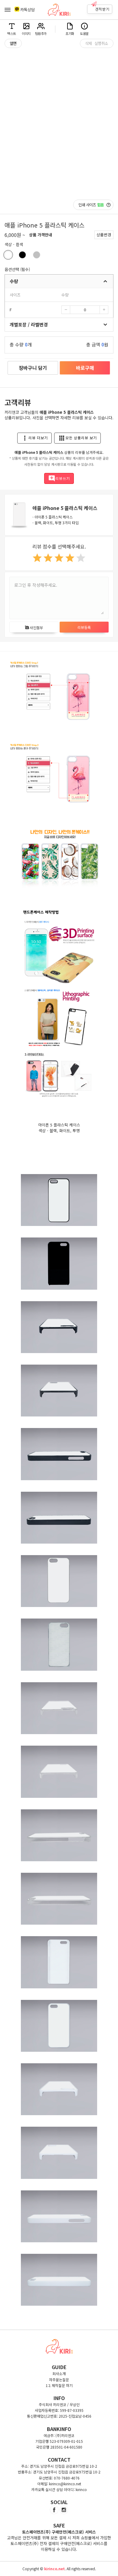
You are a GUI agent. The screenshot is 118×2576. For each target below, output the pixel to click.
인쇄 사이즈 (91, 205)
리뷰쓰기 (59, 478)
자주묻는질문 (59, 2380)
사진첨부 (34, 628)
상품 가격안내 (41, 235)
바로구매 (85, 368)
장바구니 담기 (33, 368)
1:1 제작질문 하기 (59, 2385)
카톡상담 (28, 10)
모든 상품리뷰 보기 (77, 438)
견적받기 (102, 9)
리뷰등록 (84, 627)
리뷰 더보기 (34, 438)
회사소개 (59, 2373)
